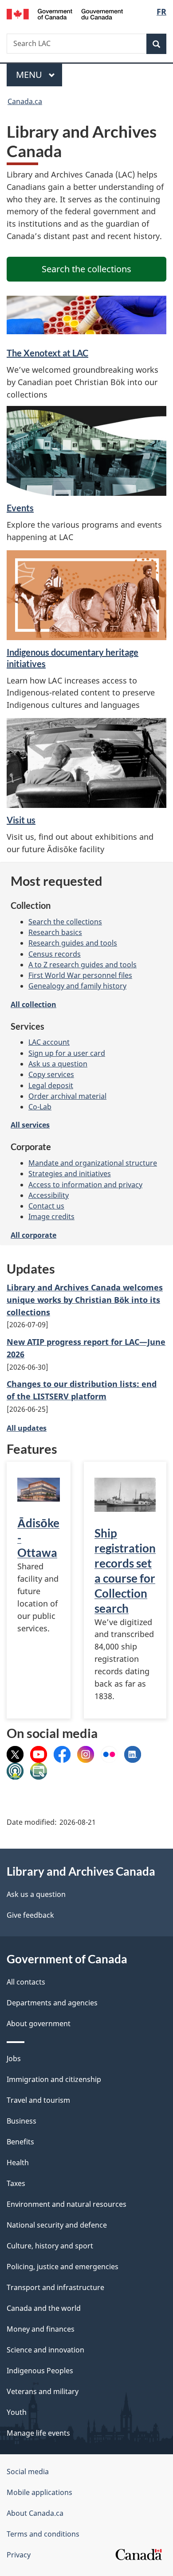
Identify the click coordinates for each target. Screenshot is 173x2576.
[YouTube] (39, 1753)
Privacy (19, 2555)
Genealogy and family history (77, 986)
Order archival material (67, 1096)
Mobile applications (39, 2492)
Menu (30, 75)
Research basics (55, 932)
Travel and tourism (38, 2100)
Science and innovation (45, 2350)
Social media (28, 2472)
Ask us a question (58, 1064)
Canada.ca (25, 101)
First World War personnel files (80, 975)
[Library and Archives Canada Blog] (39, 1770)
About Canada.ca (35, 2513)
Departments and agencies (52, 2003)
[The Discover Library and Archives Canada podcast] (15, 1770)
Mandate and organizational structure (93, 1163)
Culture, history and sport (50, 2246)
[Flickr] (109, 1753)
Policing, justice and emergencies (63, 2267)
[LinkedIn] (133, 1753)
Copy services (51, 1074)
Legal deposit (51, 1085)
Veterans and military (43, 2391)
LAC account (49, 1042)
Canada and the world (44, 2308)
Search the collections (65, 922)
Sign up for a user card (67, 1053)
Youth (17, 2412)
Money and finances (41, 2329)
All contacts (26, 1982)
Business (22, 2121)
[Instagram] (86, 1753)
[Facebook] (62, 1753)
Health (18, 2163)
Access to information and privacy (85, 1185)
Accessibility (49, 1195)
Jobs (14, 2058)
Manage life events (38, 2433)
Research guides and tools (73, 943)
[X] (15, 1753)
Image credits (51, 1217)
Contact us (46, 1206)
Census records (55, 954)
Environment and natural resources (67, 2204)
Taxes (16, 2183)
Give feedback (30, 1915)
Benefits (20, 2142)
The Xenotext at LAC (47, 353)
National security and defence (57, 2225)
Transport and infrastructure (55, 2287)
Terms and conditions (43, 2534)
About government (39, 2024)
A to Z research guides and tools (83, 965)
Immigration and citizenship (54, 2079)
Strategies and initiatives (70, 1174)
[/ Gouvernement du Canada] (65, 13)
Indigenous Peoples (40, 2371)
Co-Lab (40, 1107)
